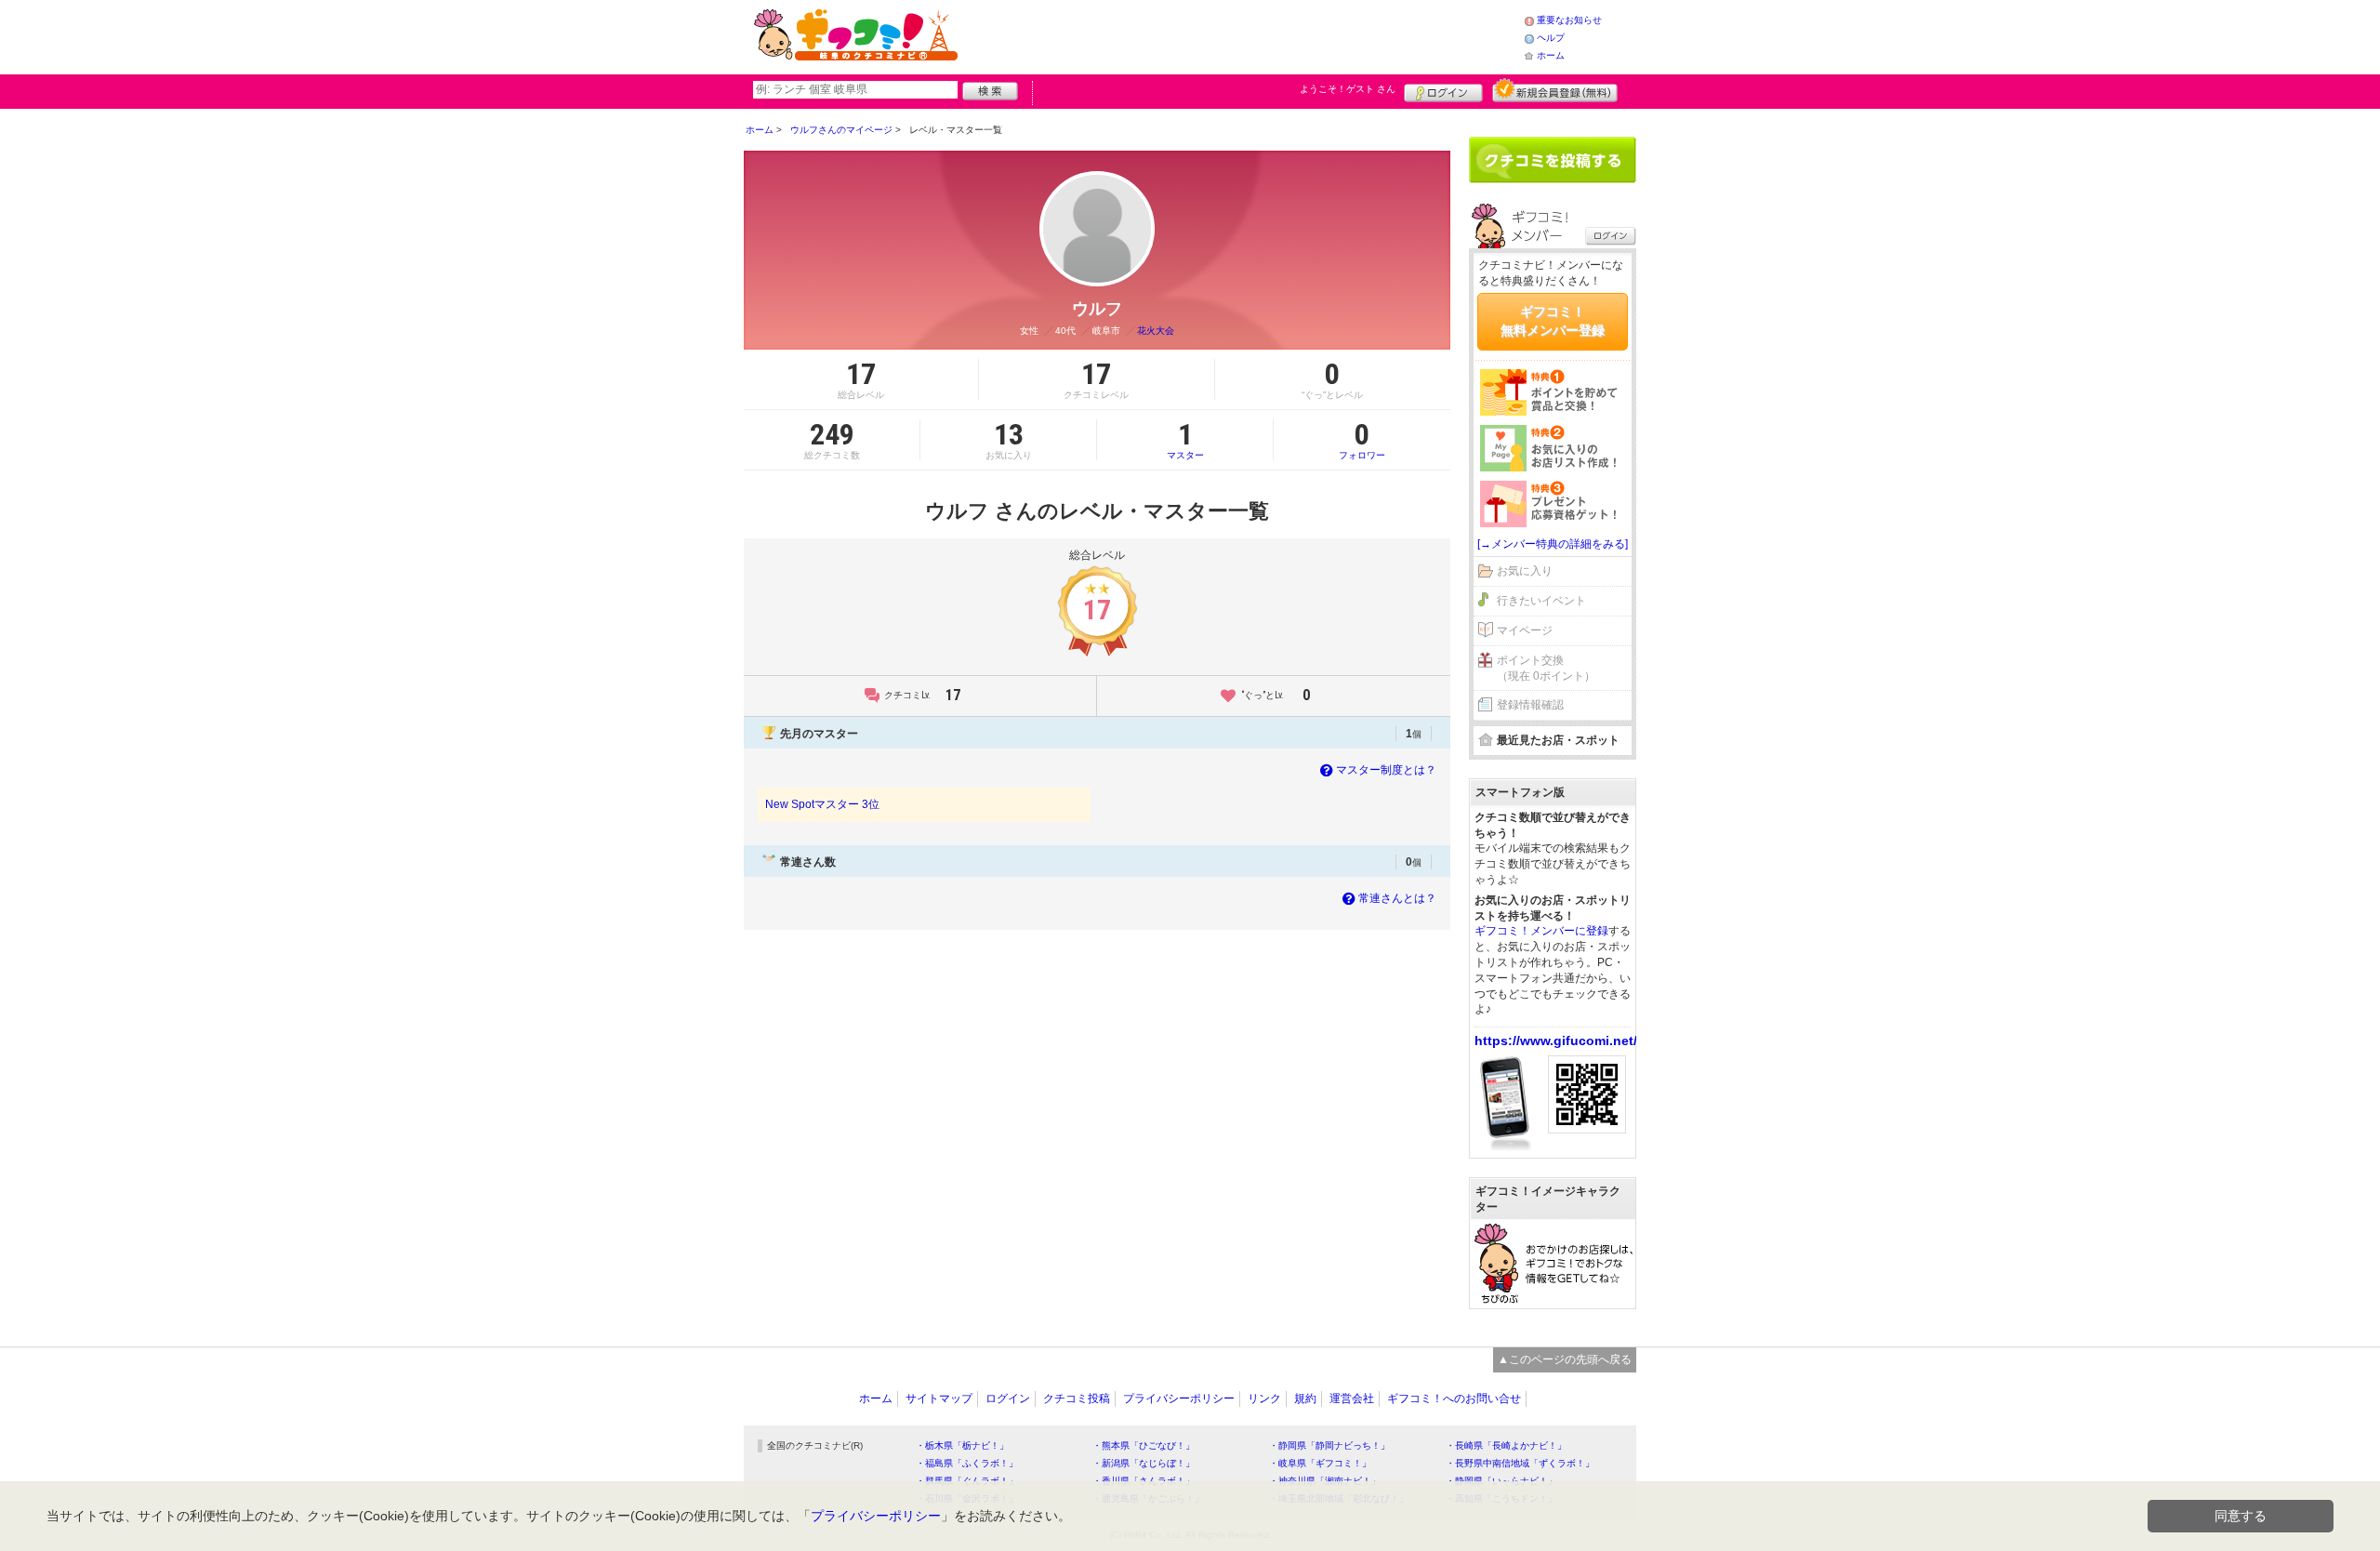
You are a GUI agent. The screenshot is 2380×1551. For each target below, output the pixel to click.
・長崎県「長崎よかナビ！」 (1506, 1445)
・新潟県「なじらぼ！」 (1144, 1463)
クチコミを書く (1553, 160)
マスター (1185, 440)
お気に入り (1525, 571)
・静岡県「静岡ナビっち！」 (1329, 1445)
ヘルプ (1551, 38)
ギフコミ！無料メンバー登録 (1553, 321)
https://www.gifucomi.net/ (1556, 1041)
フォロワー (1362, 440)
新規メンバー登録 (1555, 90)
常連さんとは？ (1397, 898)
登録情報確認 (1530, 705)
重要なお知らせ (1569, 20)
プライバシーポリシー (1179, 1399)
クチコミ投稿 (1077, 1399)
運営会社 (1352, 1399)
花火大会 (1156, 331)
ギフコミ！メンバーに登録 (1541, 931)
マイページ (1525, 630)
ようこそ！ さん (1348, 89)
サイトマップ (939, 1399)
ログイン (1443, 90)
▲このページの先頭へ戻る (1565, 1359)
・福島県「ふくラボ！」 (967, 1463)
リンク (1264, 1399)
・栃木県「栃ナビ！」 (962, 1445)
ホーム (1551, 55)
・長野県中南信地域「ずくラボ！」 (1520, 1463)
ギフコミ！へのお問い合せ (1454, 1399)
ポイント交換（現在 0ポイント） (1546, 668)
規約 (1305, 1399)
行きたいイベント (1541, 601)
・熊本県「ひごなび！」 (1144, 1445)
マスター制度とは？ (1386, 770)
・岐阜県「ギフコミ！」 (1320, 1463)
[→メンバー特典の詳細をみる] (1553, 544)
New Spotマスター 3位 (822, 804)
